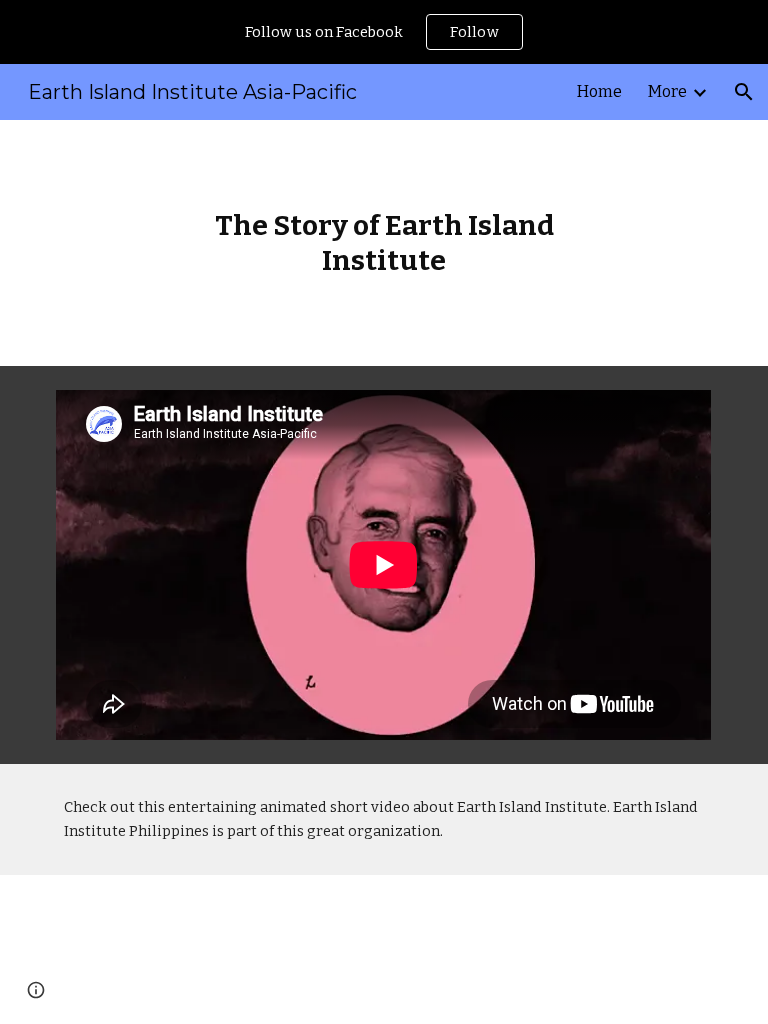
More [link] (667, 91)
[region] (384, 32)
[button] (744, 92)
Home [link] (599, 91)
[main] (383, 243)
